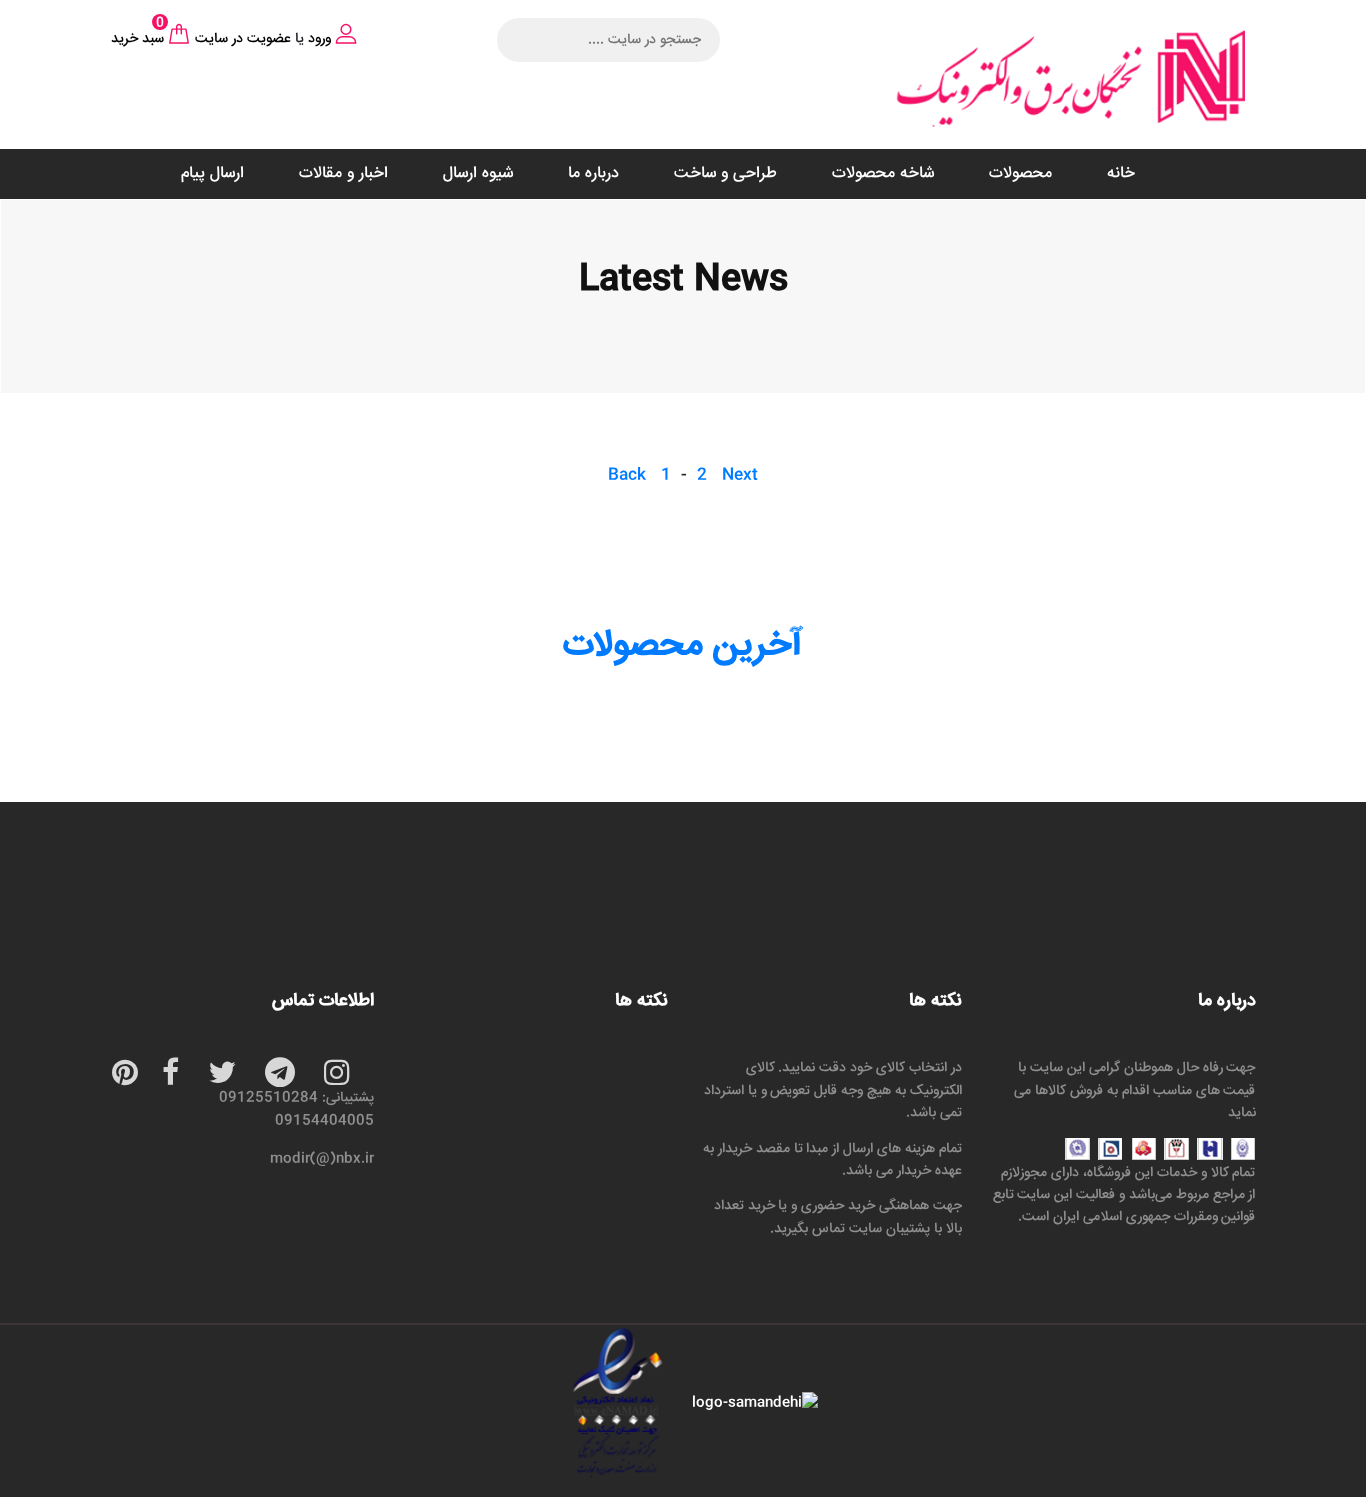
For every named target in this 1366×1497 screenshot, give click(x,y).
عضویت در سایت (243, 39)
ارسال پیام (212, 173)
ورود (319, 39)
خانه (1121, 173)
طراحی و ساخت (725, 173)
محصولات (1020, 173)
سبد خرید (137, 39)
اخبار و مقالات (343, 173)
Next (740, 475)
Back (627, 475)
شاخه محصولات (883, 173)
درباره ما (593, 173)
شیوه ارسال (478, 173)
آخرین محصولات (683, 646)
